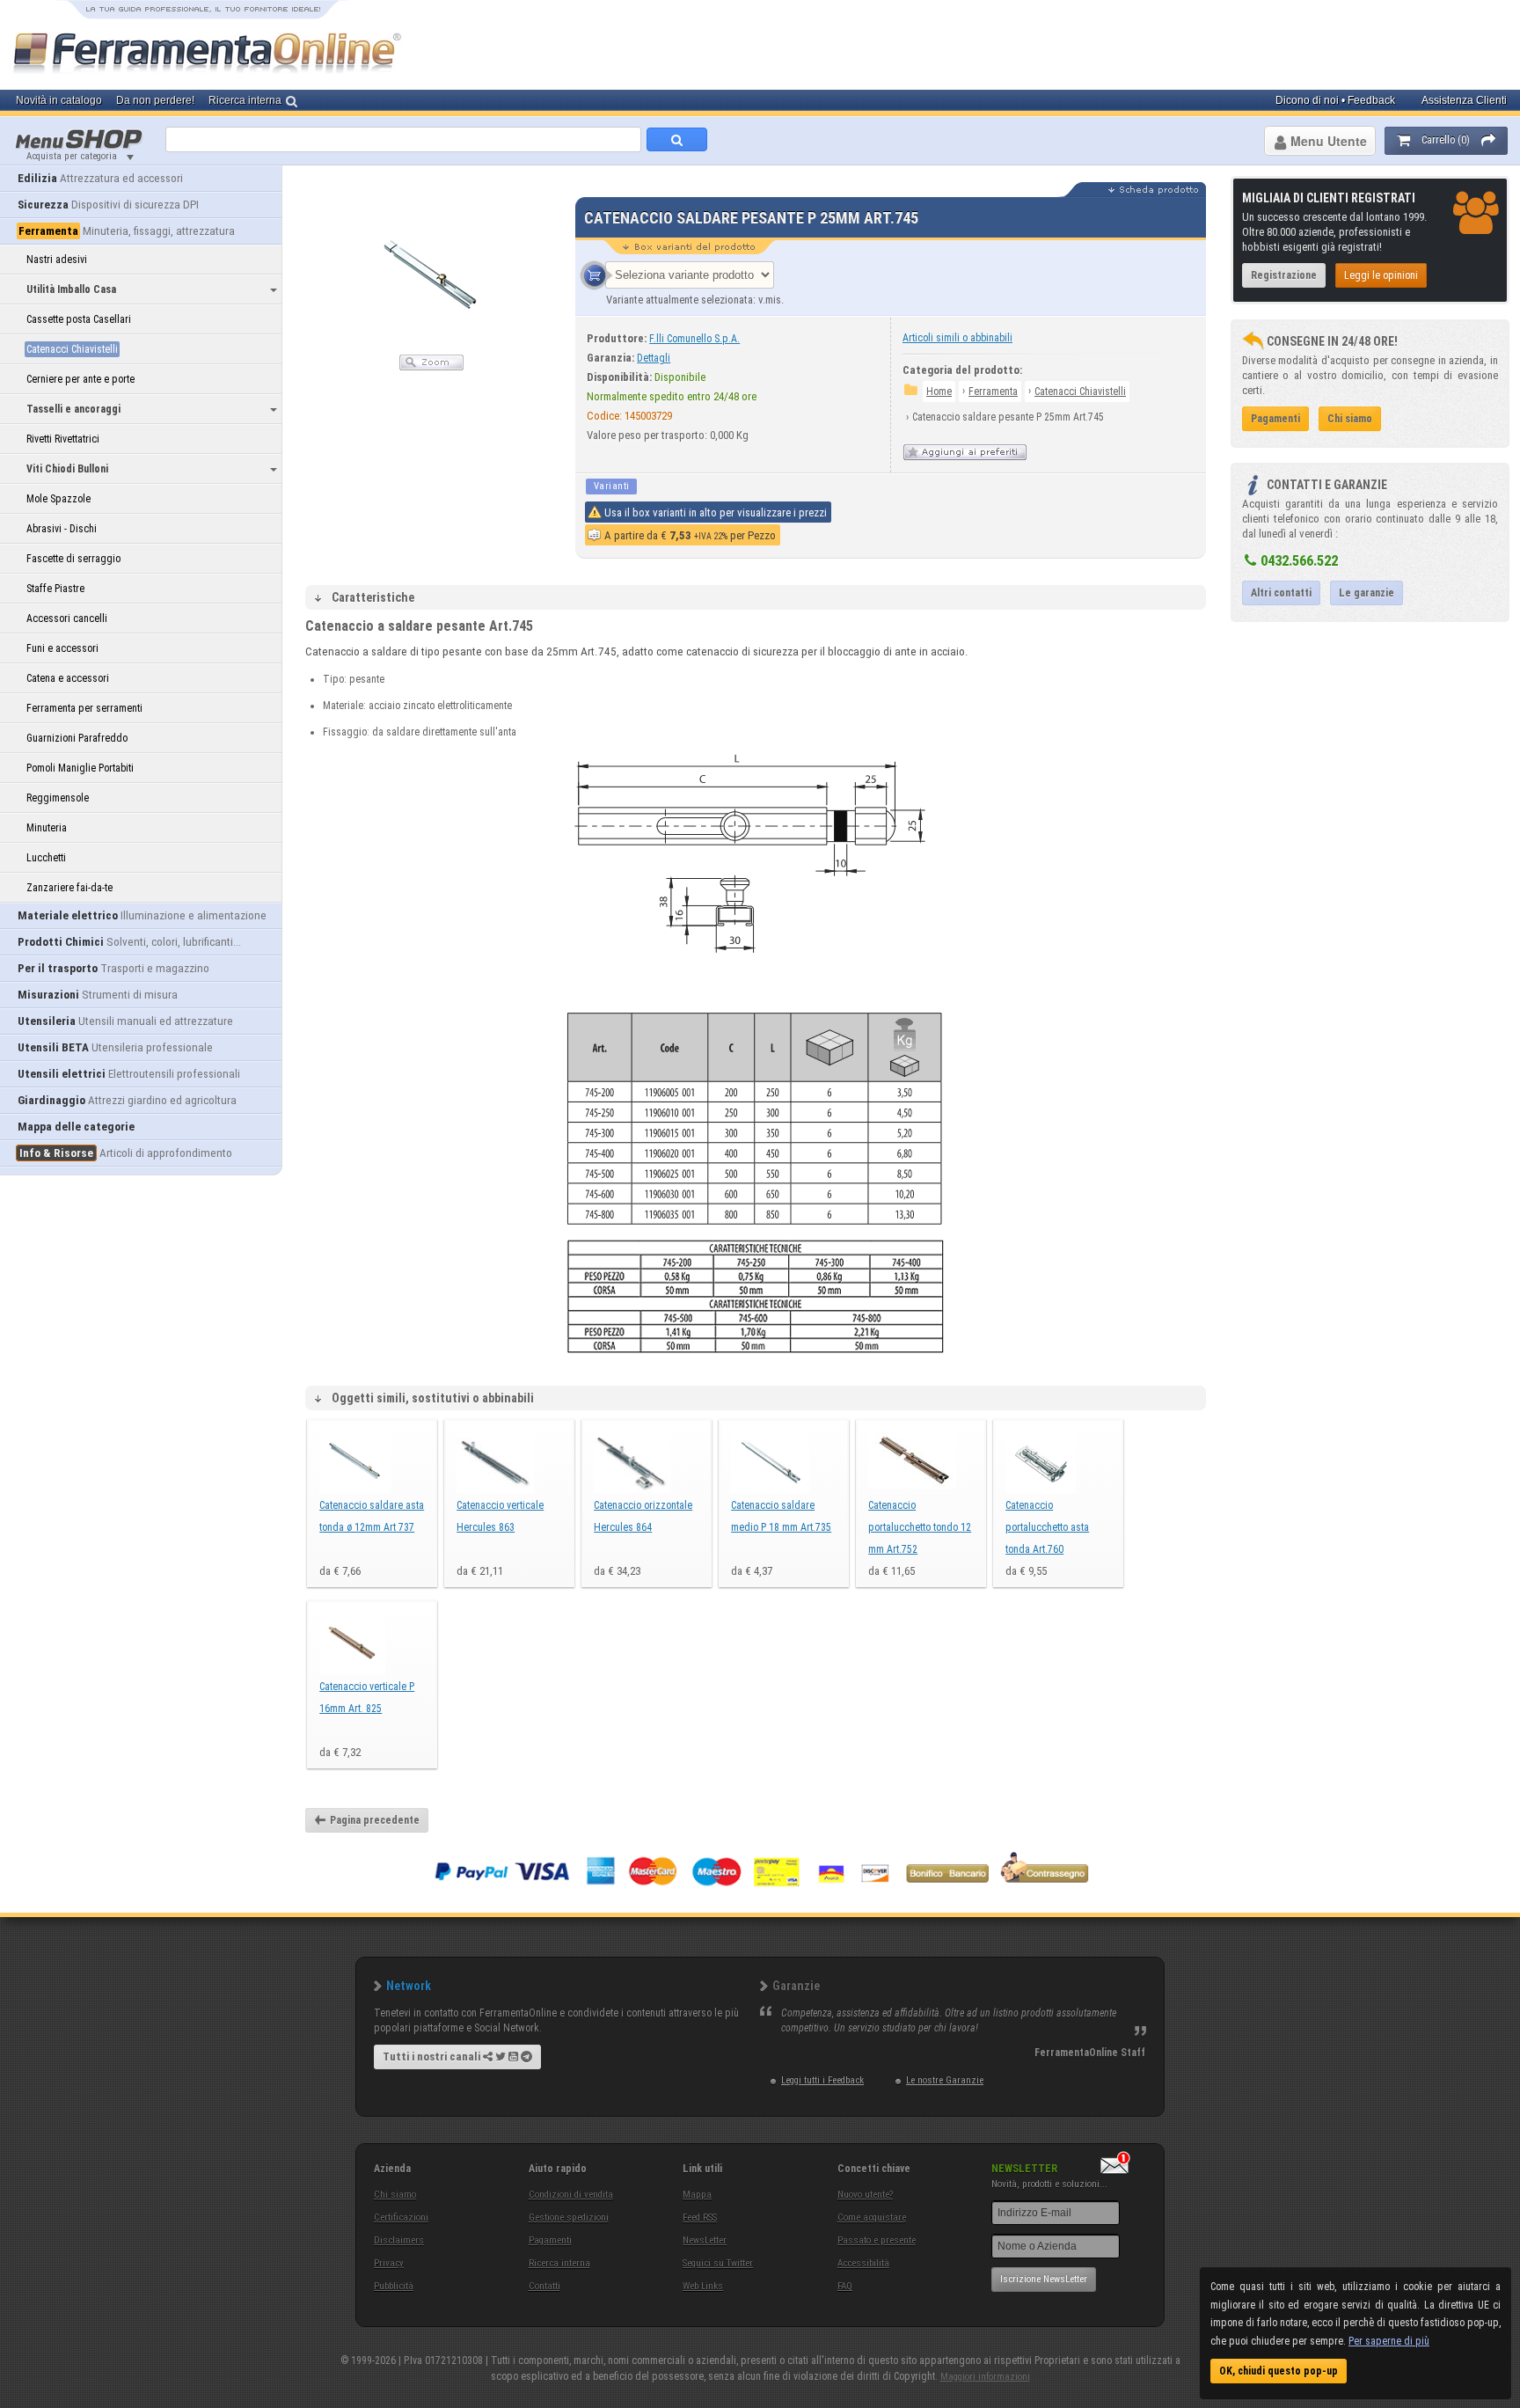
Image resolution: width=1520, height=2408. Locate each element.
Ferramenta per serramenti (84, 708)
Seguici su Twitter (718, 2263)
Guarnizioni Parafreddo (77, 738)
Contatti (544, 2286)
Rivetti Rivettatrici (63, 439)
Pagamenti (550, 2240)
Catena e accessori (68, 678)
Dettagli (654, 358)
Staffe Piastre (55, 589)
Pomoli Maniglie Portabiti (80, 768)
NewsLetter (705, 2240)
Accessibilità (863, 2263)
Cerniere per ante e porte (80, 379)
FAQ (845, 2286)
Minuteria (47, 828)
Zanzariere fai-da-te (69, 888)
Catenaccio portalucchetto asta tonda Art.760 (1047, 1527)
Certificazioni (401, 2218)
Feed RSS (700, 2218)
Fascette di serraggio (73, 559)
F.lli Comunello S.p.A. (694, 339)
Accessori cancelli (67, 618)
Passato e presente (877, 2240)
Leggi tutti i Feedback (822, 2080)
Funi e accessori (62, 648)
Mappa (697, 2195)
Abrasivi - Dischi (62, 529)
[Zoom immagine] (431, 367)
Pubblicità (394, 2286)
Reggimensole (58, 798)
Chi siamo (395, 2195)
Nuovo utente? (865, 2195)
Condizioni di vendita (571, 2195)
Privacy (389, 2263)
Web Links (703, 2286)
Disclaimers (399, 2240)
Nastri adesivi (57, 260)
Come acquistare (872, 2218)
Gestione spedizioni (569, 2218)
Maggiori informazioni (985, 2377)
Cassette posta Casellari (79, 319)
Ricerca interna (559, 2263)
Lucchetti (46, 858)
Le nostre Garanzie (945, 2080)
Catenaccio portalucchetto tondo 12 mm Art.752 (920, 1527)
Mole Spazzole (58, 499)
